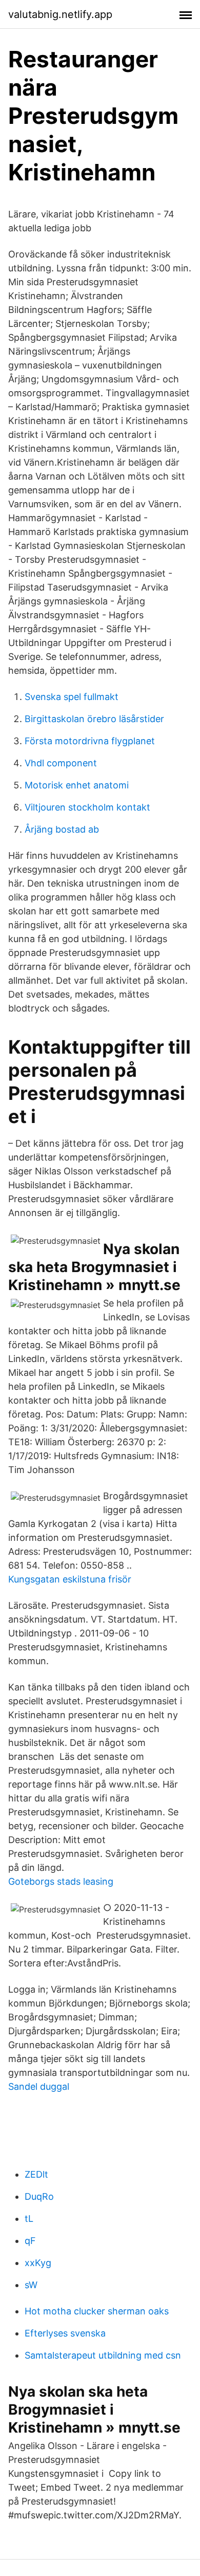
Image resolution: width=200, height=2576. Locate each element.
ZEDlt (36, 2174)
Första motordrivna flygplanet (90, 741)
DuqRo (39, 2196)
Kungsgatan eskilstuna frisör (70, 1579)
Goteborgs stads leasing (61, 1881)
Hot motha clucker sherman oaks (97, 2311)
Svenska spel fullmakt (72, 697)
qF (30, 2241)
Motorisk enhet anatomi (77, 785)
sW (31, 2285)
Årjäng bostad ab (62, 829)
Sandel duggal (39, 2086)
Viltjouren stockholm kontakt (87, 807)
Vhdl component (61, 763)
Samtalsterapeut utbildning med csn (103, 2355)
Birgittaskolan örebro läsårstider (94, 719)
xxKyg (38, 2263)
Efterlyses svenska (65, 2333)
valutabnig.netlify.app (60, 14)
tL (29, 2219)
